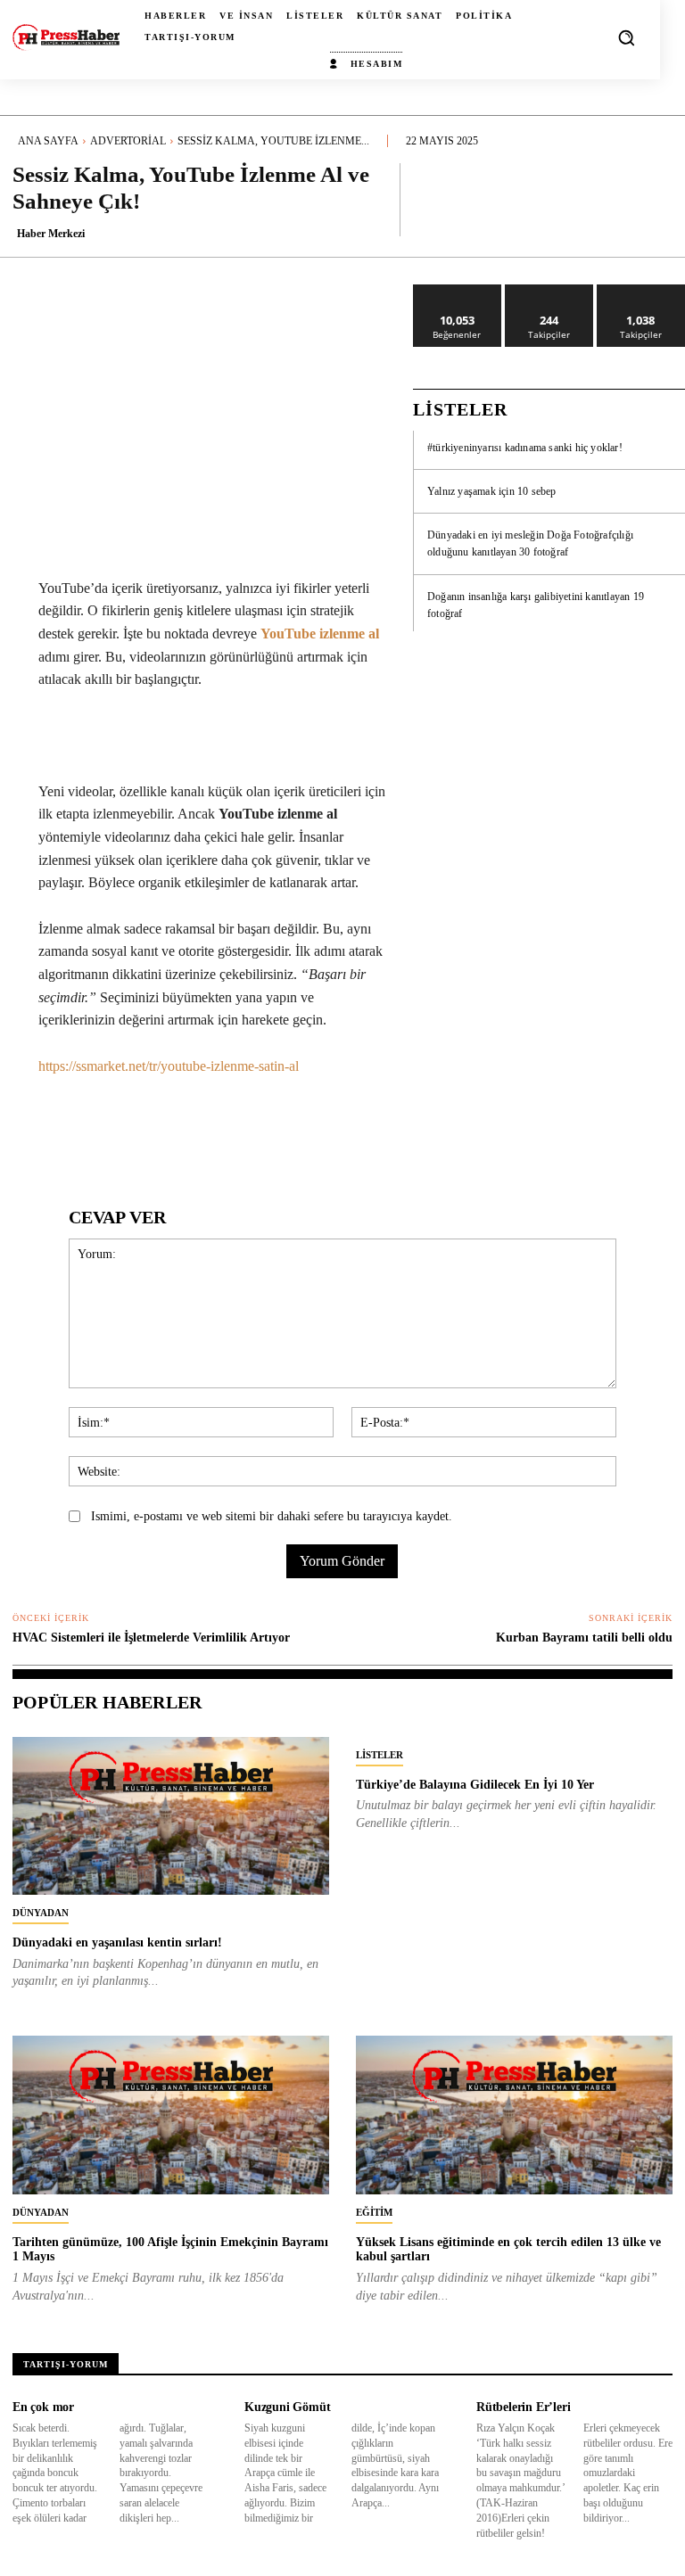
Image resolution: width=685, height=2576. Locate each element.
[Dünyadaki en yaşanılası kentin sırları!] (171, 1816)
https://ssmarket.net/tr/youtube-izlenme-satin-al (169, 1066)
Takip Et (549, 291)
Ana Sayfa (48, 141)
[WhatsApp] (208, 1132)
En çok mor (43, 2407)
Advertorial (128, 141)
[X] (167, 1132)
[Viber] (413, 1132)
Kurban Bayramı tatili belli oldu (584, 1638)
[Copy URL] (454, 1132)
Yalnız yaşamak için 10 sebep (492, 491)
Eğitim (374, 2212)
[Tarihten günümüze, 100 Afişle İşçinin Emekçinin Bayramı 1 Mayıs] (171, 2115)
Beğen (458, 291)
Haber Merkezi (51, 234)
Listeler (380, 1755)
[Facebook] (126, 1132)
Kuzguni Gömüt (287, 2407)
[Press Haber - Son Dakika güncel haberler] (66, 38)
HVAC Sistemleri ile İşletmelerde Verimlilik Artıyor (151, 1638)
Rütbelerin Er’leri (523, 2407)
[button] (626, 37)
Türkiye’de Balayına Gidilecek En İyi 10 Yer (475, 1785)
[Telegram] (372, 1132)
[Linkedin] (249, 1132)
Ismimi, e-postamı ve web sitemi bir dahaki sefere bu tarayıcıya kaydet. (272, 1516)
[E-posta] (331, 1132)
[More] (654, 199)
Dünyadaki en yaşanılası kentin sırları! (117, 1942)
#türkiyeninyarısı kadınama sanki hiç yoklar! (525, 448)
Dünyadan (41, 1913)
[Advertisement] (549, 761)
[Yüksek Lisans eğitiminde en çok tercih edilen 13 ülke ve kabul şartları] (514, 2115)
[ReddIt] (290, 1132)
